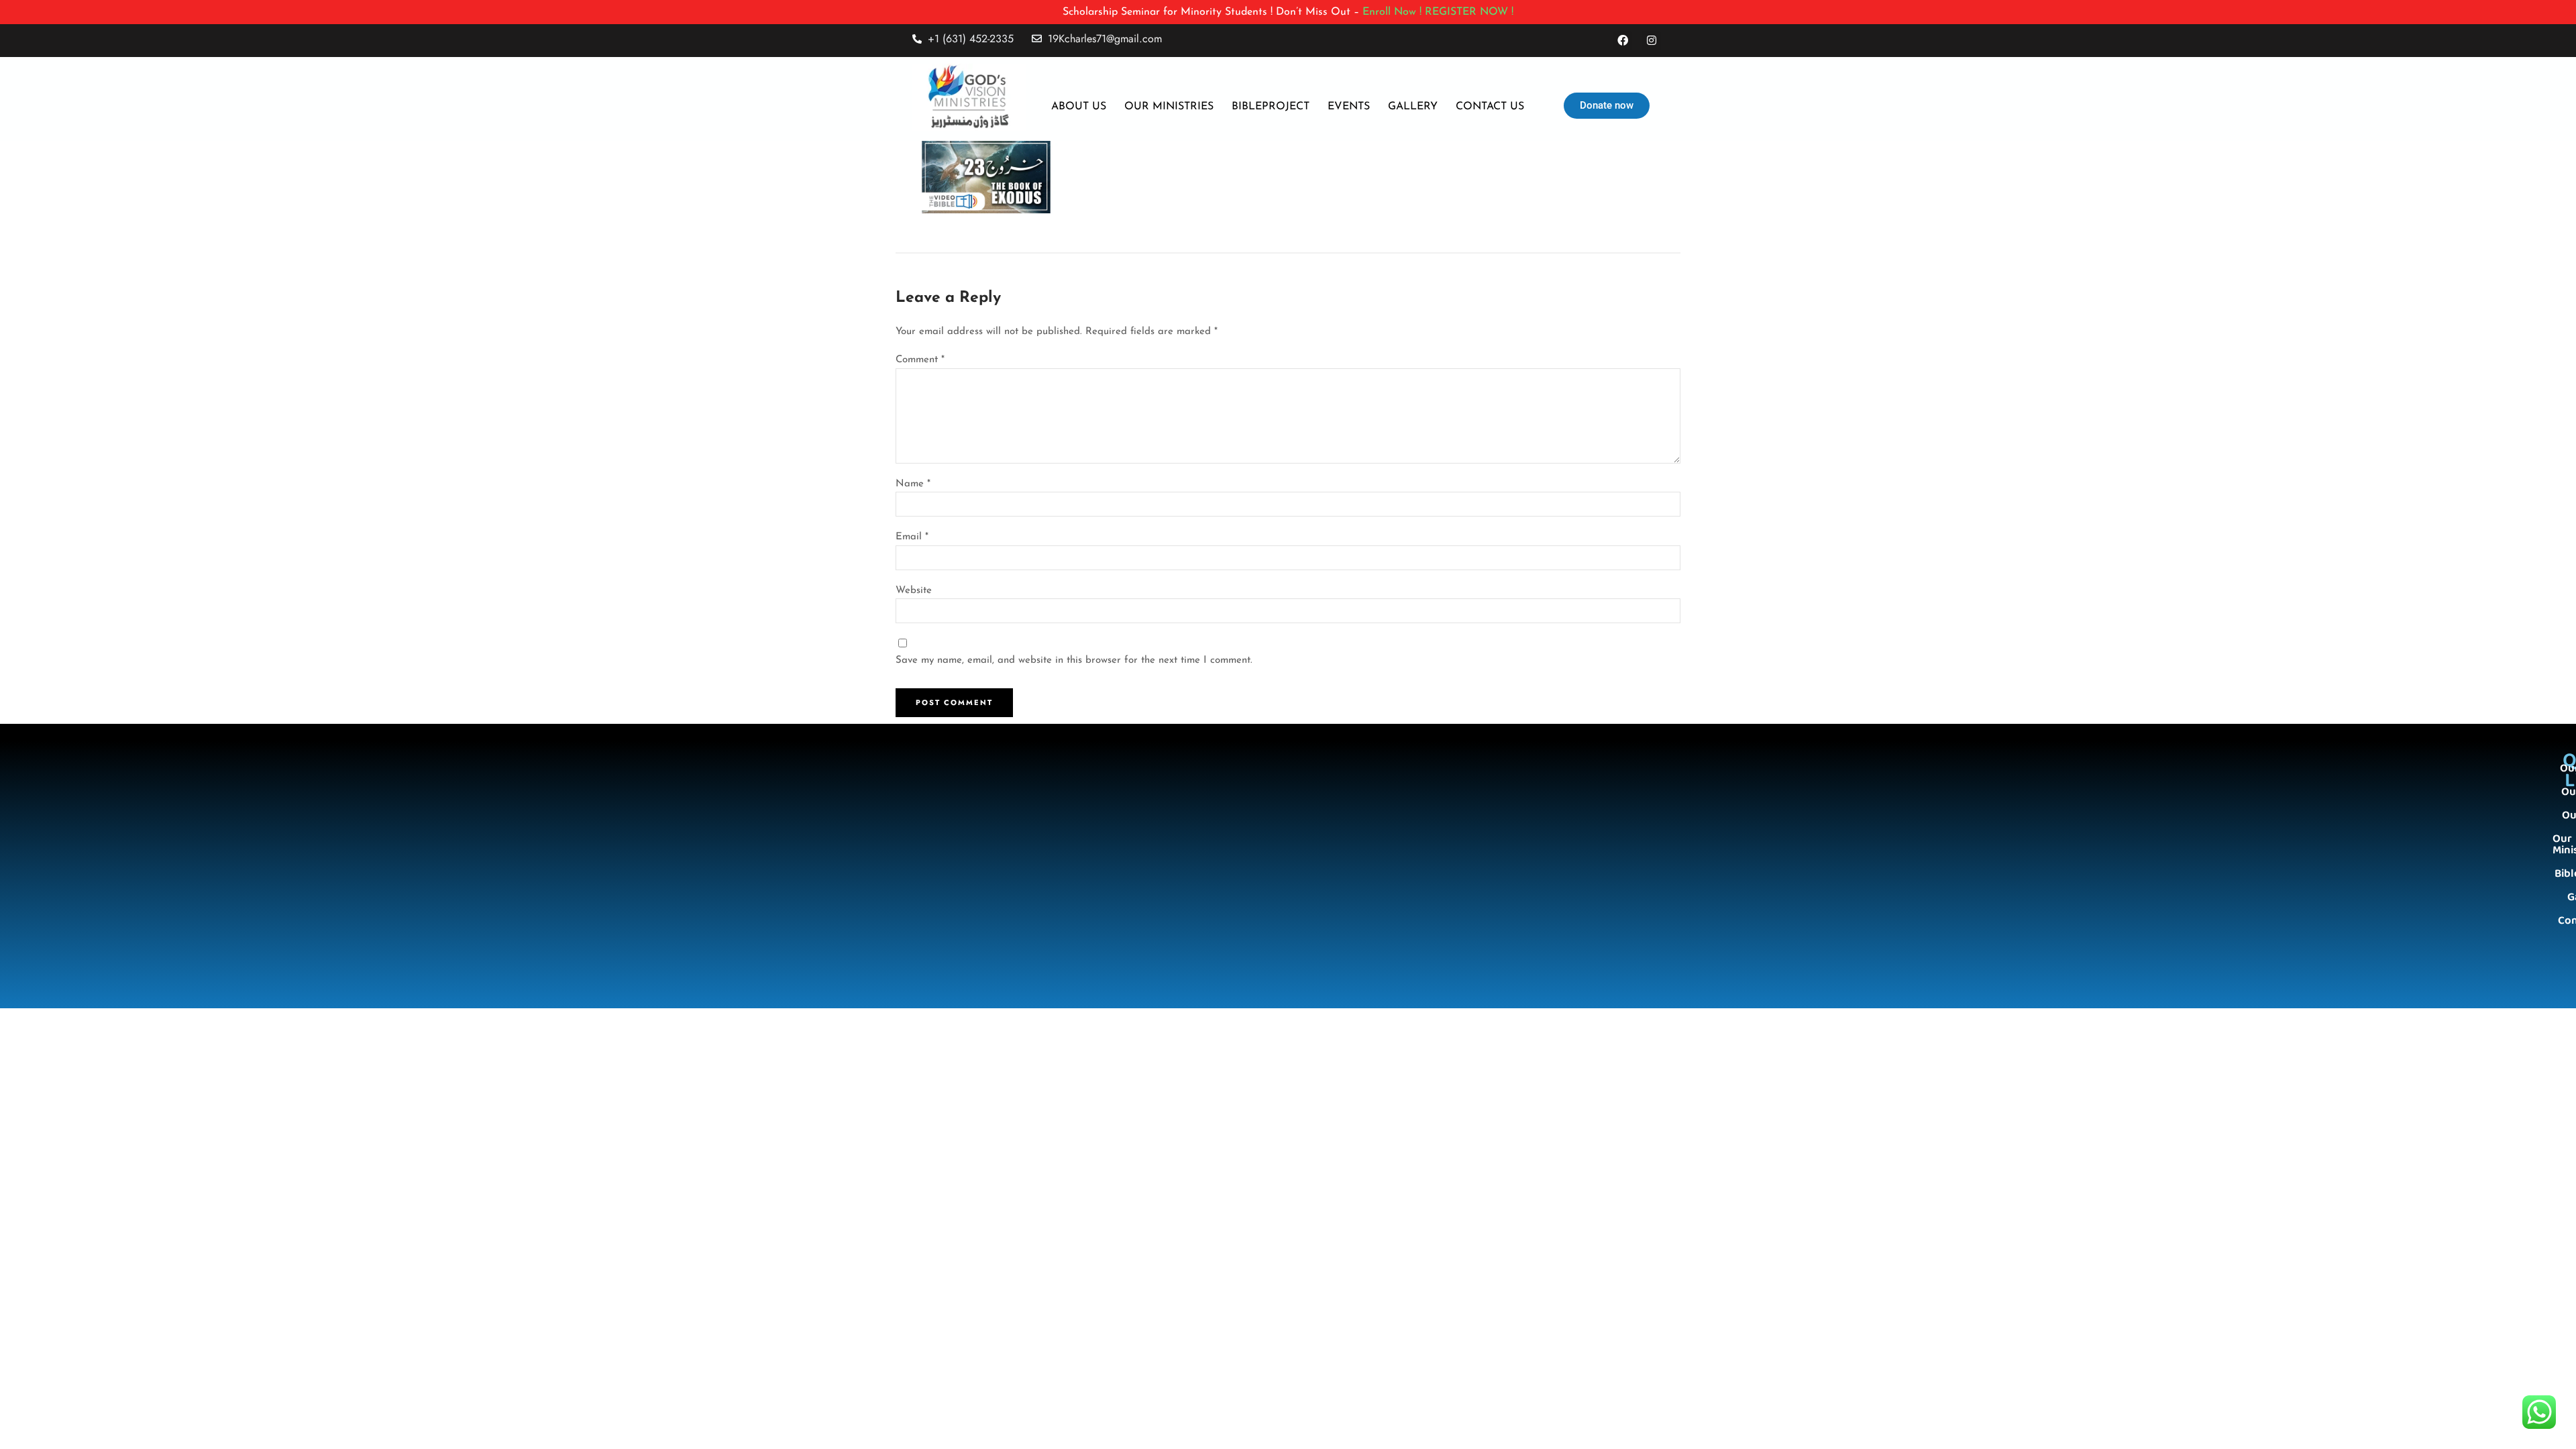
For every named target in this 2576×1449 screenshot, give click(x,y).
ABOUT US (1079, 107)
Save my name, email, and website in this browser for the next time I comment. (1074, 660)
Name (913, 484)
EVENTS (1349, 107)
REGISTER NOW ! (1469, 12)
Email (912, 537)
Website (914, 591)
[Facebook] (1623, 41)
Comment (920, 360)
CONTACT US (1490, 107)
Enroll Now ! (1392, 12)
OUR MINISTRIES (1169, 107)
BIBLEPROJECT (1271, 107)
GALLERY (1413, 107)
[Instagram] (1651, 41)
